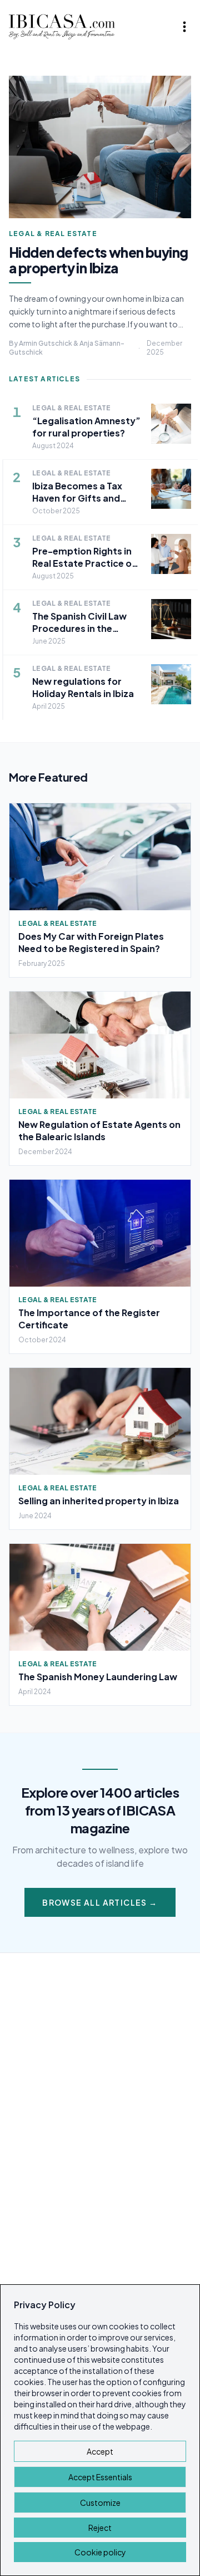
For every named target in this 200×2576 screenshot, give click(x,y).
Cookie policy (100, 2552)
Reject (100, 2528)
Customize (100, 2503)
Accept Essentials (100, 2477)
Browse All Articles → (100, 1902)
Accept (100, 2451)
